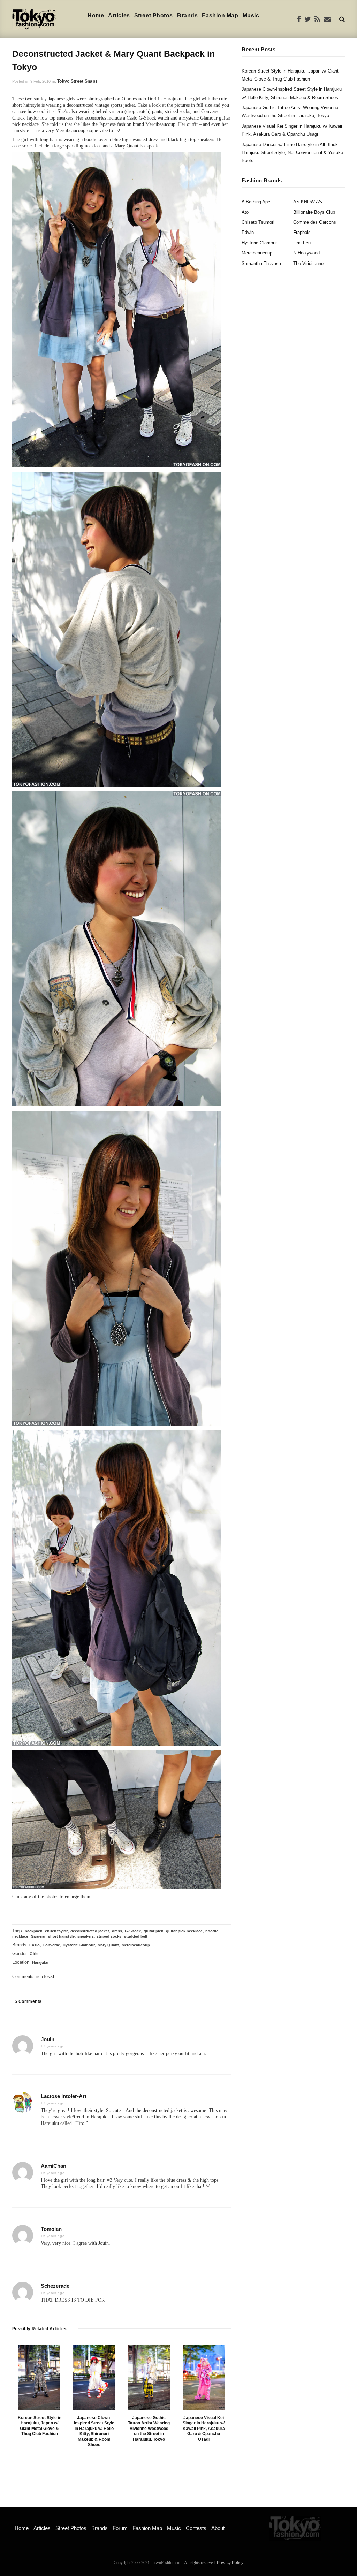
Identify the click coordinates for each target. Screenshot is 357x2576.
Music (251, 16)
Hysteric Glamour (79, 1945)
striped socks (109, 1936)
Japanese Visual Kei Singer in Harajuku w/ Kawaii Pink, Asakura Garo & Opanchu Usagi (204, 2429)
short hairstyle (61, 1936)
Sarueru (38, 1936)
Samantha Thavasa (261, 263)
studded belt (136, 1936)
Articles (119, 16)
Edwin (248, 232)
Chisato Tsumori (258, 222)
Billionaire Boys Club (314, 212)
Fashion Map (220, 16)
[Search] (342, 19)
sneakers (86, 1936)
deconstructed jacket (90, 1931)
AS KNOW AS (308, 202)
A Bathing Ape (256, 202)
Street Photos (154, 16)
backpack (33, 1931)
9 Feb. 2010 (40, 81)
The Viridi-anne (308, 263)
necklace (20, 1936)
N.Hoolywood (306, 253)
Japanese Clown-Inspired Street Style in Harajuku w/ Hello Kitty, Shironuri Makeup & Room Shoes (94, 2431)
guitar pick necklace (184, 1931)
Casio (35, 1945)
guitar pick (153, 1931)
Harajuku (40, 1962)
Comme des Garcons (315, 222)
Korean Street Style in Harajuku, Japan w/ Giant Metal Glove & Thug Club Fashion (40, 2426)
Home (96, 16)
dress (117, 1931)
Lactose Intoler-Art (64, 2096)
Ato (245, 212)
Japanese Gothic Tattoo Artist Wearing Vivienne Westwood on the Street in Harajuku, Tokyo (149, 2429)
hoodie (212, 1931)
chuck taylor (56, 1931)
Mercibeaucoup (136, 1945)
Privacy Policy (230, 2563)
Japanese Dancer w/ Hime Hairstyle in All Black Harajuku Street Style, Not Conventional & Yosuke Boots (292, 153)
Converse (51, 1945)
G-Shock (133, 1931)
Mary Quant (108, 1945)
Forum (120, 2528)
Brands (187, 16)
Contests (196, 2528)
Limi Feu (302, 243)
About (218, 2528)
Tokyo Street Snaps (77, 81)
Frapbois (302, 232)
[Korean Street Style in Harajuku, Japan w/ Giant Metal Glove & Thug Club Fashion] (39, 2377)
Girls (34, 1954)
